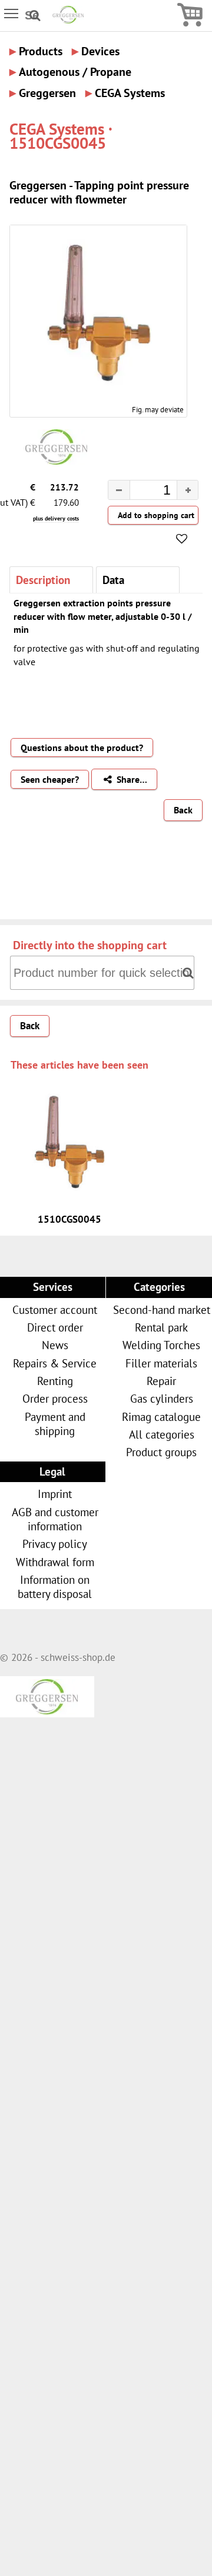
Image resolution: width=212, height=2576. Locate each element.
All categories (162, 1434)
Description (43, 580)
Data (113, 580)
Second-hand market (162, 1309)
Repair (161, 1381)
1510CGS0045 (69, 1219)
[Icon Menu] (12, 13)
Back (183, 810)
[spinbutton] (144, 492)
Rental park (161, 1327)
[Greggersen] (68, 20)
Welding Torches (161, 1345)
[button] (188, 490)
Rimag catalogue (161, 1417)
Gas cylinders (162, 1398)
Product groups (161, 1452)
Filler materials (161, 1363)
